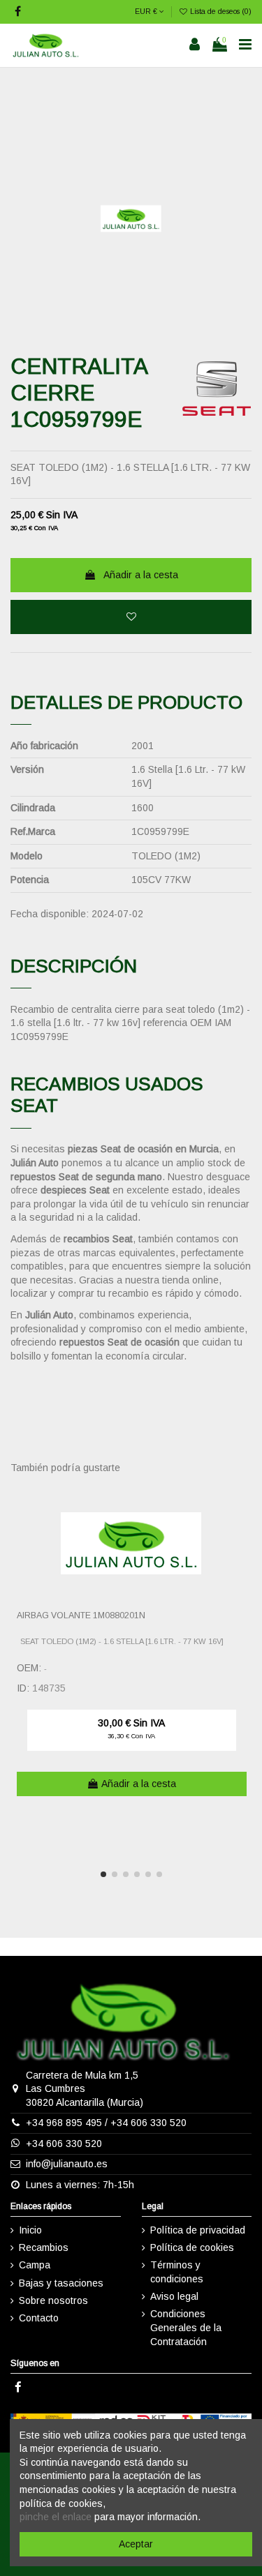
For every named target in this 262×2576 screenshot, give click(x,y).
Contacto (39, 2318)
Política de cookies (192, 2247)
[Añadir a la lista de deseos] (131, 617)
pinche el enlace (56, 2517)
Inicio (30, 2230)
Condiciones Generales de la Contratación (186, 2327)
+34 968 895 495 (64, 2123)
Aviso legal (174, 2296)
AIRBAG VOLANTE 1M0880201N (81, 1615)
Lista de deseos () (220, 11)
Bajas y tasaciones (61, 2283)
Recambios (44, 2247)
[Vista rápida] (242, 1528)
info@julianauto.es (67, 2164)
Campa (35, 2265)
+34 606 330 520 (148, 2123)
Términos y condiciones (177, 2272)
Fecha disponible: (50, 914)
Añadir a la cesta (141, 575)
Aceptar (136, 2544)
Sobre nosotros (53, 2300)
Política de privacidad (198, 2230)
